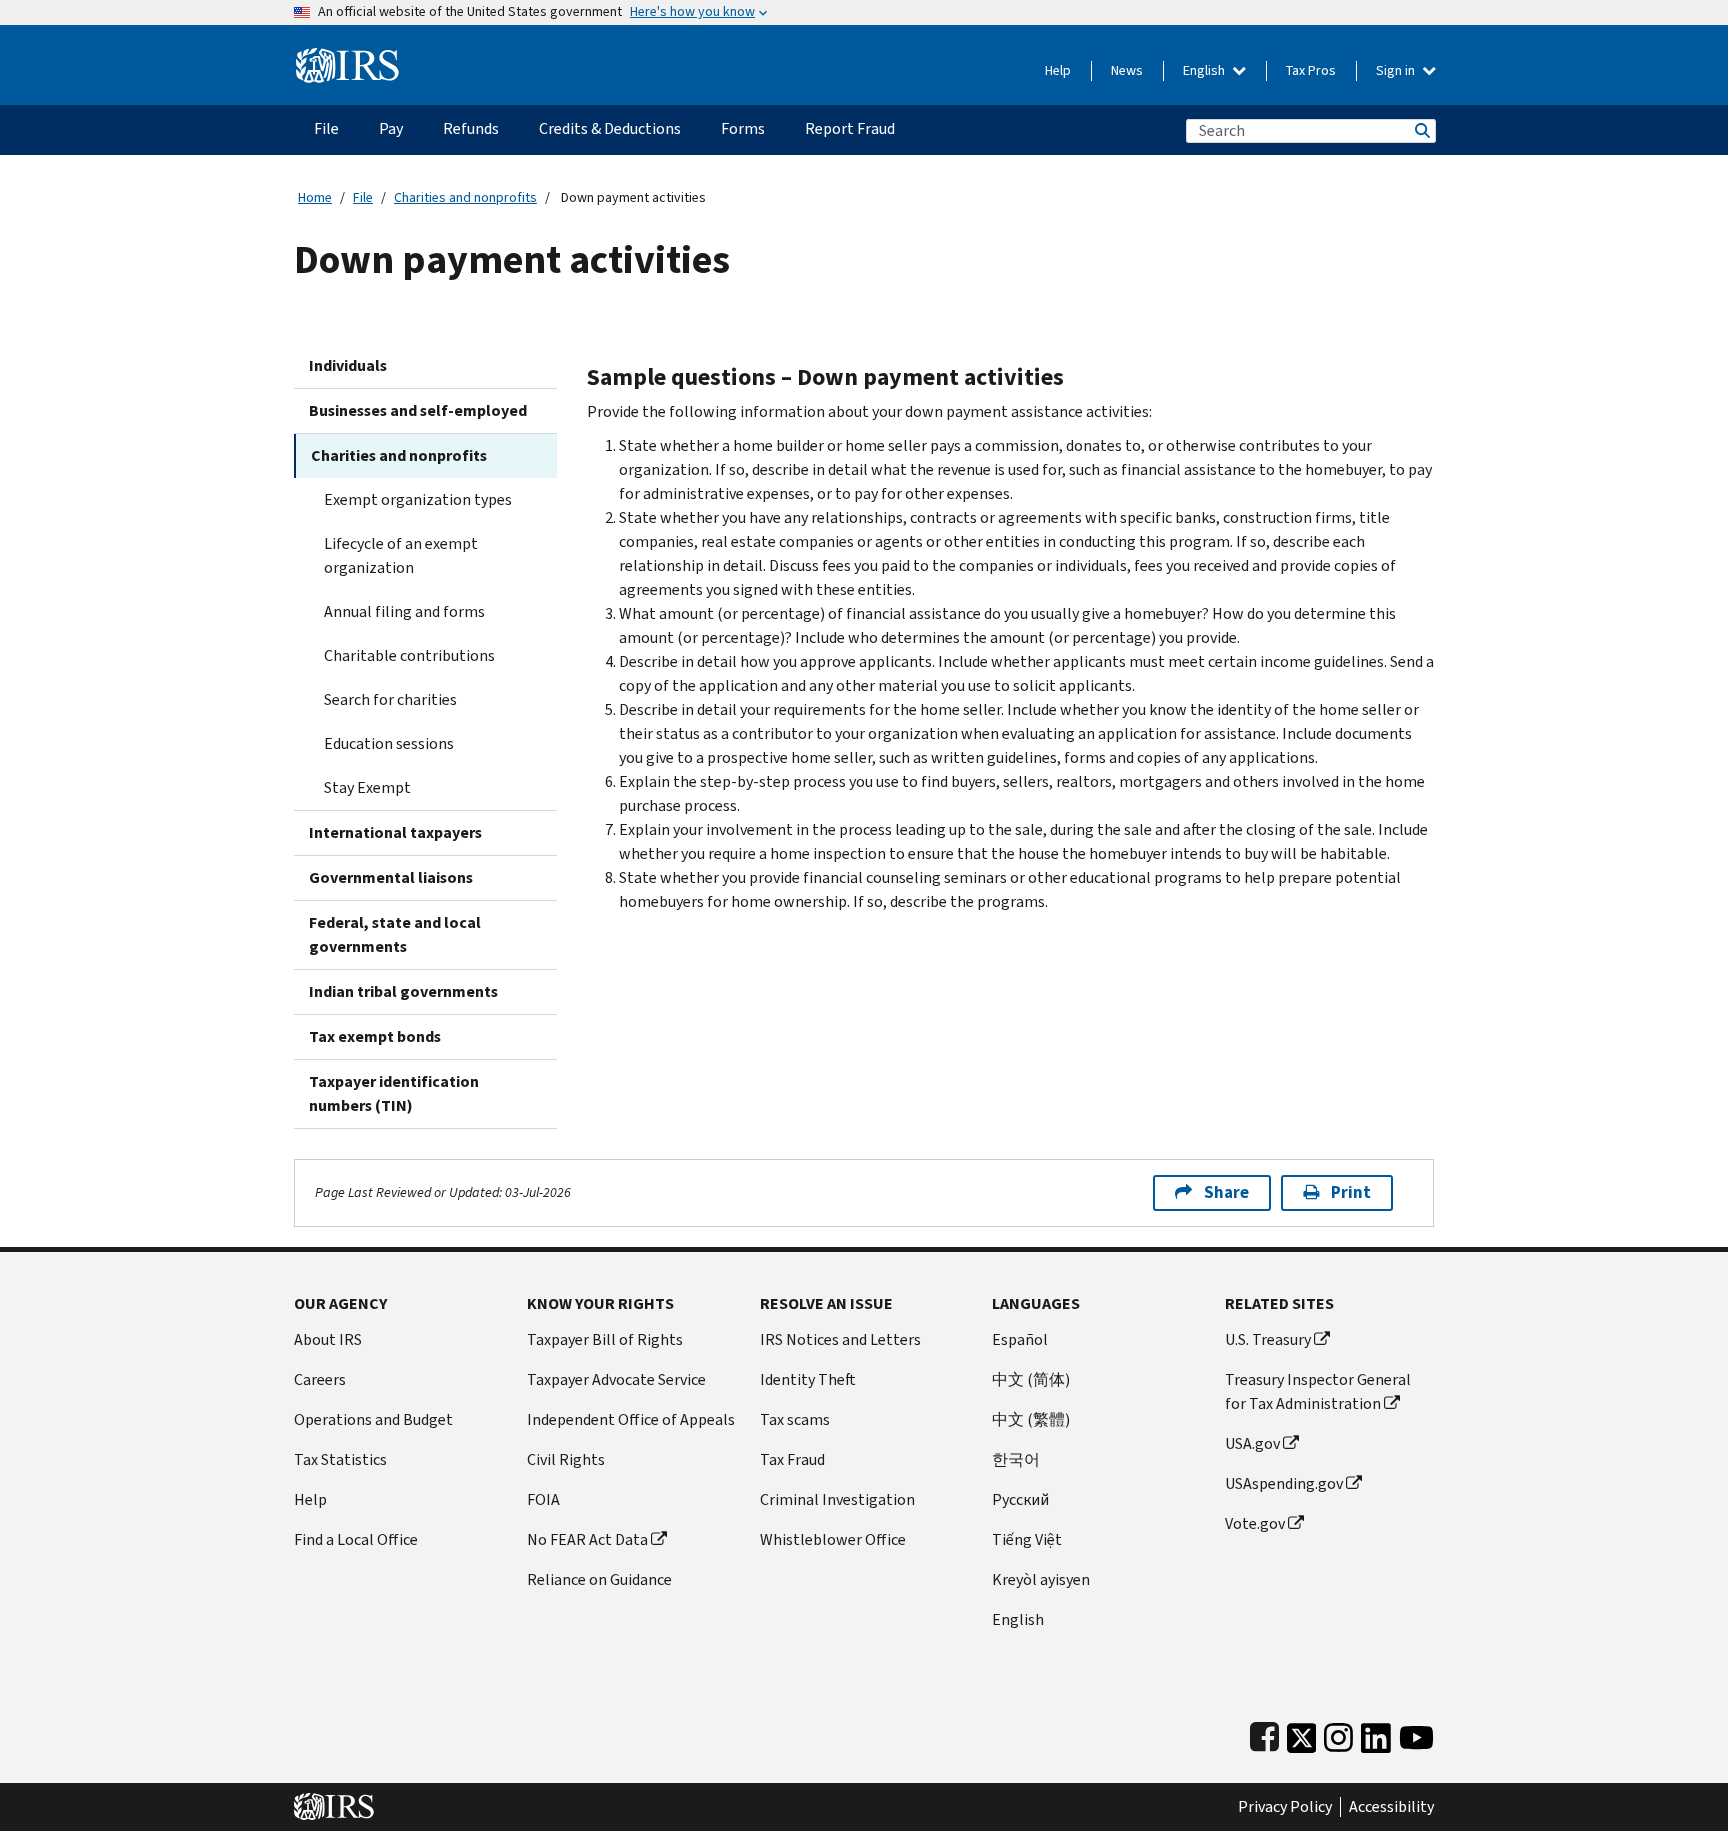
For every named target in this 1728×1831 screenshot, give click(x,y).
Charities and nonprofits (465, 197)
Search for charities (390, 699)
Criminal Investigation (837, 1499)
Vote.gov (1255, 1523)
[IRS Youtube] (1416, 1733)
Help (1058, 70)
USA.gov (1252, 1443)
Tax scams (795, 1419)
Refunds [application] (471, 128)
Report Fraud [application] (850, 128)
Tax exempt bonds (375, 1036)
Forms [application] (743, 128)
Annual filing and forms (404, 611)
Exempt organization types (418, 499)
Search (1421, 130)
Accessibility (1391, 1807)
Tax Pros (1311, 70)
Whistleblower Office (833, 1539)
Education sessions (389, 743)
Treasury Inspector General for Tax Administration (1318, 1391)
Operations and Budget (373, 1419)
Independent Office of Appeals (631, 1419)
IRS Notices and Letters (840, 1339)
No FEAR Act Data (587, 1539)
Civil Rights (566, 1459)
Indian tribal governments (403, 991)
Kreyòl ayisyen (1041, 1579)
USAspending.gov (1284, 1483)
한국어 (1016, 1459)
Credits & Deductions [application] (610, 128)
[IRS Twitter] (1302, 1733)
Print (1351, 1192)
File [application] (326, 128)
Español (1020, 1339)
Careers (320, 1379)
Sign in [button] (1397, 70)
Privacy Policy (1285, 1807)
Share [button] (1226, 1192)
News (1127, 70)
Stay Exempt (367, 787)
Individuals (348, 365)
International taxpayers (395, 832)
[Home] (347, 57)
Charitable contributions (409, 655)
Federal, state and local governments (395, 934)
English (1205, 70)
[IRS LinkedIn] (1376, 1733)
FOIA (543, 1499)
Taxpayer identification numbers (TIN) (394, 1093)
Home (315, 197)
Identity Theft (808, 1379)
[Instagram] (1338, 1733)
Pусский (1020, 1499)
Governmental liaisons (391, 877)
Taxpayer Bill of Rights (605, 1339)
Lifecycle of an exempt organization (401, 555)
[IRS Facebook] (1264, 1733)
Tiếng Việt (1027, 1539)
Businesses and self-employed (418, 410)
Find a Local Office (356, 1539)
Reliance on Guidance (599, 1579)
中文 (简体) (1031, 1379)
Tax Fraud (792, 1459)
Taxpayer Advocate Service (616, 1379)
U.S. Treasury (1268, 1339)
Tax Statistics (340, 1459)
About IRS (328, 1339)
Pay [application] (391, 128)
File (363, 197)
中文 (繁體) (1031, 1419)
